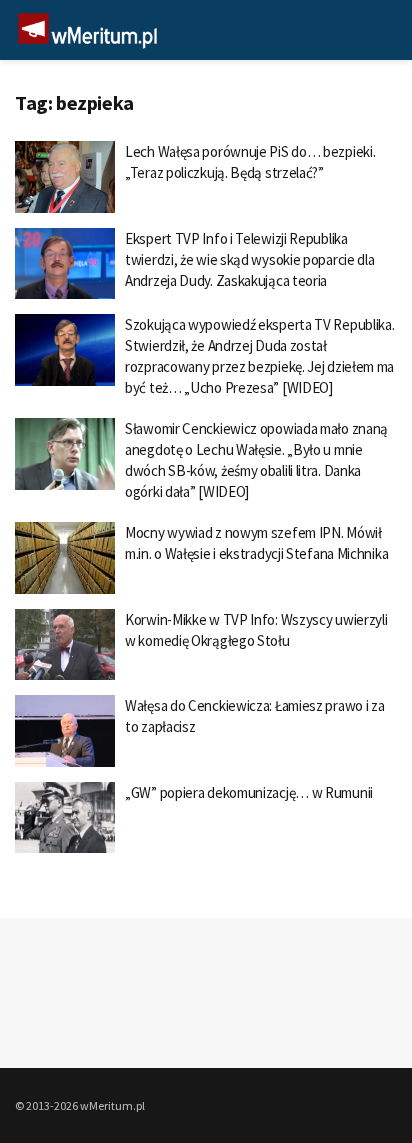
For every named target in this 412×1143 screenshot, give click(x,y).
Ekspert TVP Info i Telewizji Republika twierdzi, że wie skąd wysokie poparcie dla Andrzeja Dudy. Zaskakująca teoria (249, 259)
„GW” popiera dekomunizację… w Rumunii (249, 792)
